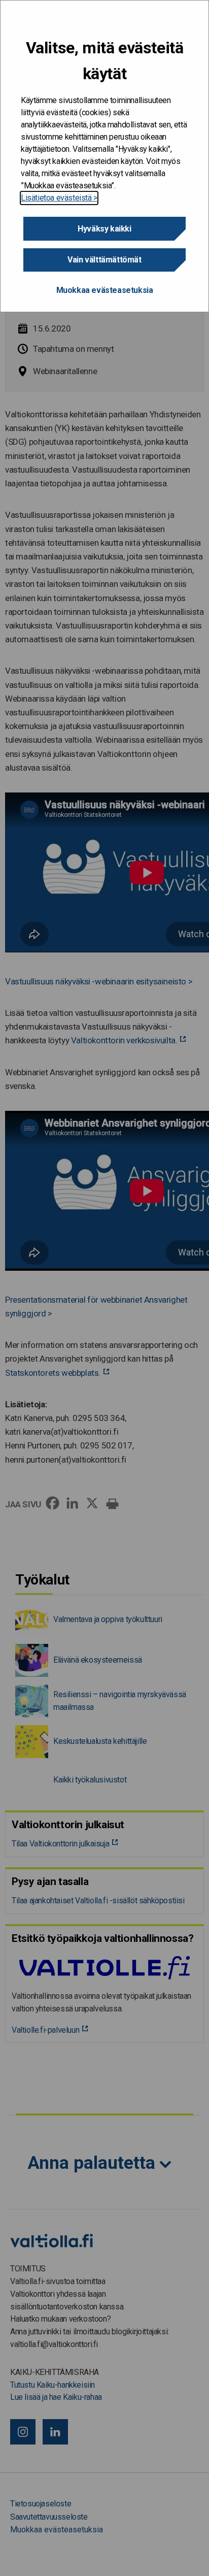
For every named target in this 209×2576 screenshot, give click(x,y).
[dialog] (104, 156)
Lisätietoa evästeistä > (59, 198)
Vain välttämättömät (104, 260)
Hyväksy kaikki (104, 229)
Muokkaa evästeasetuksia (105, 290)
